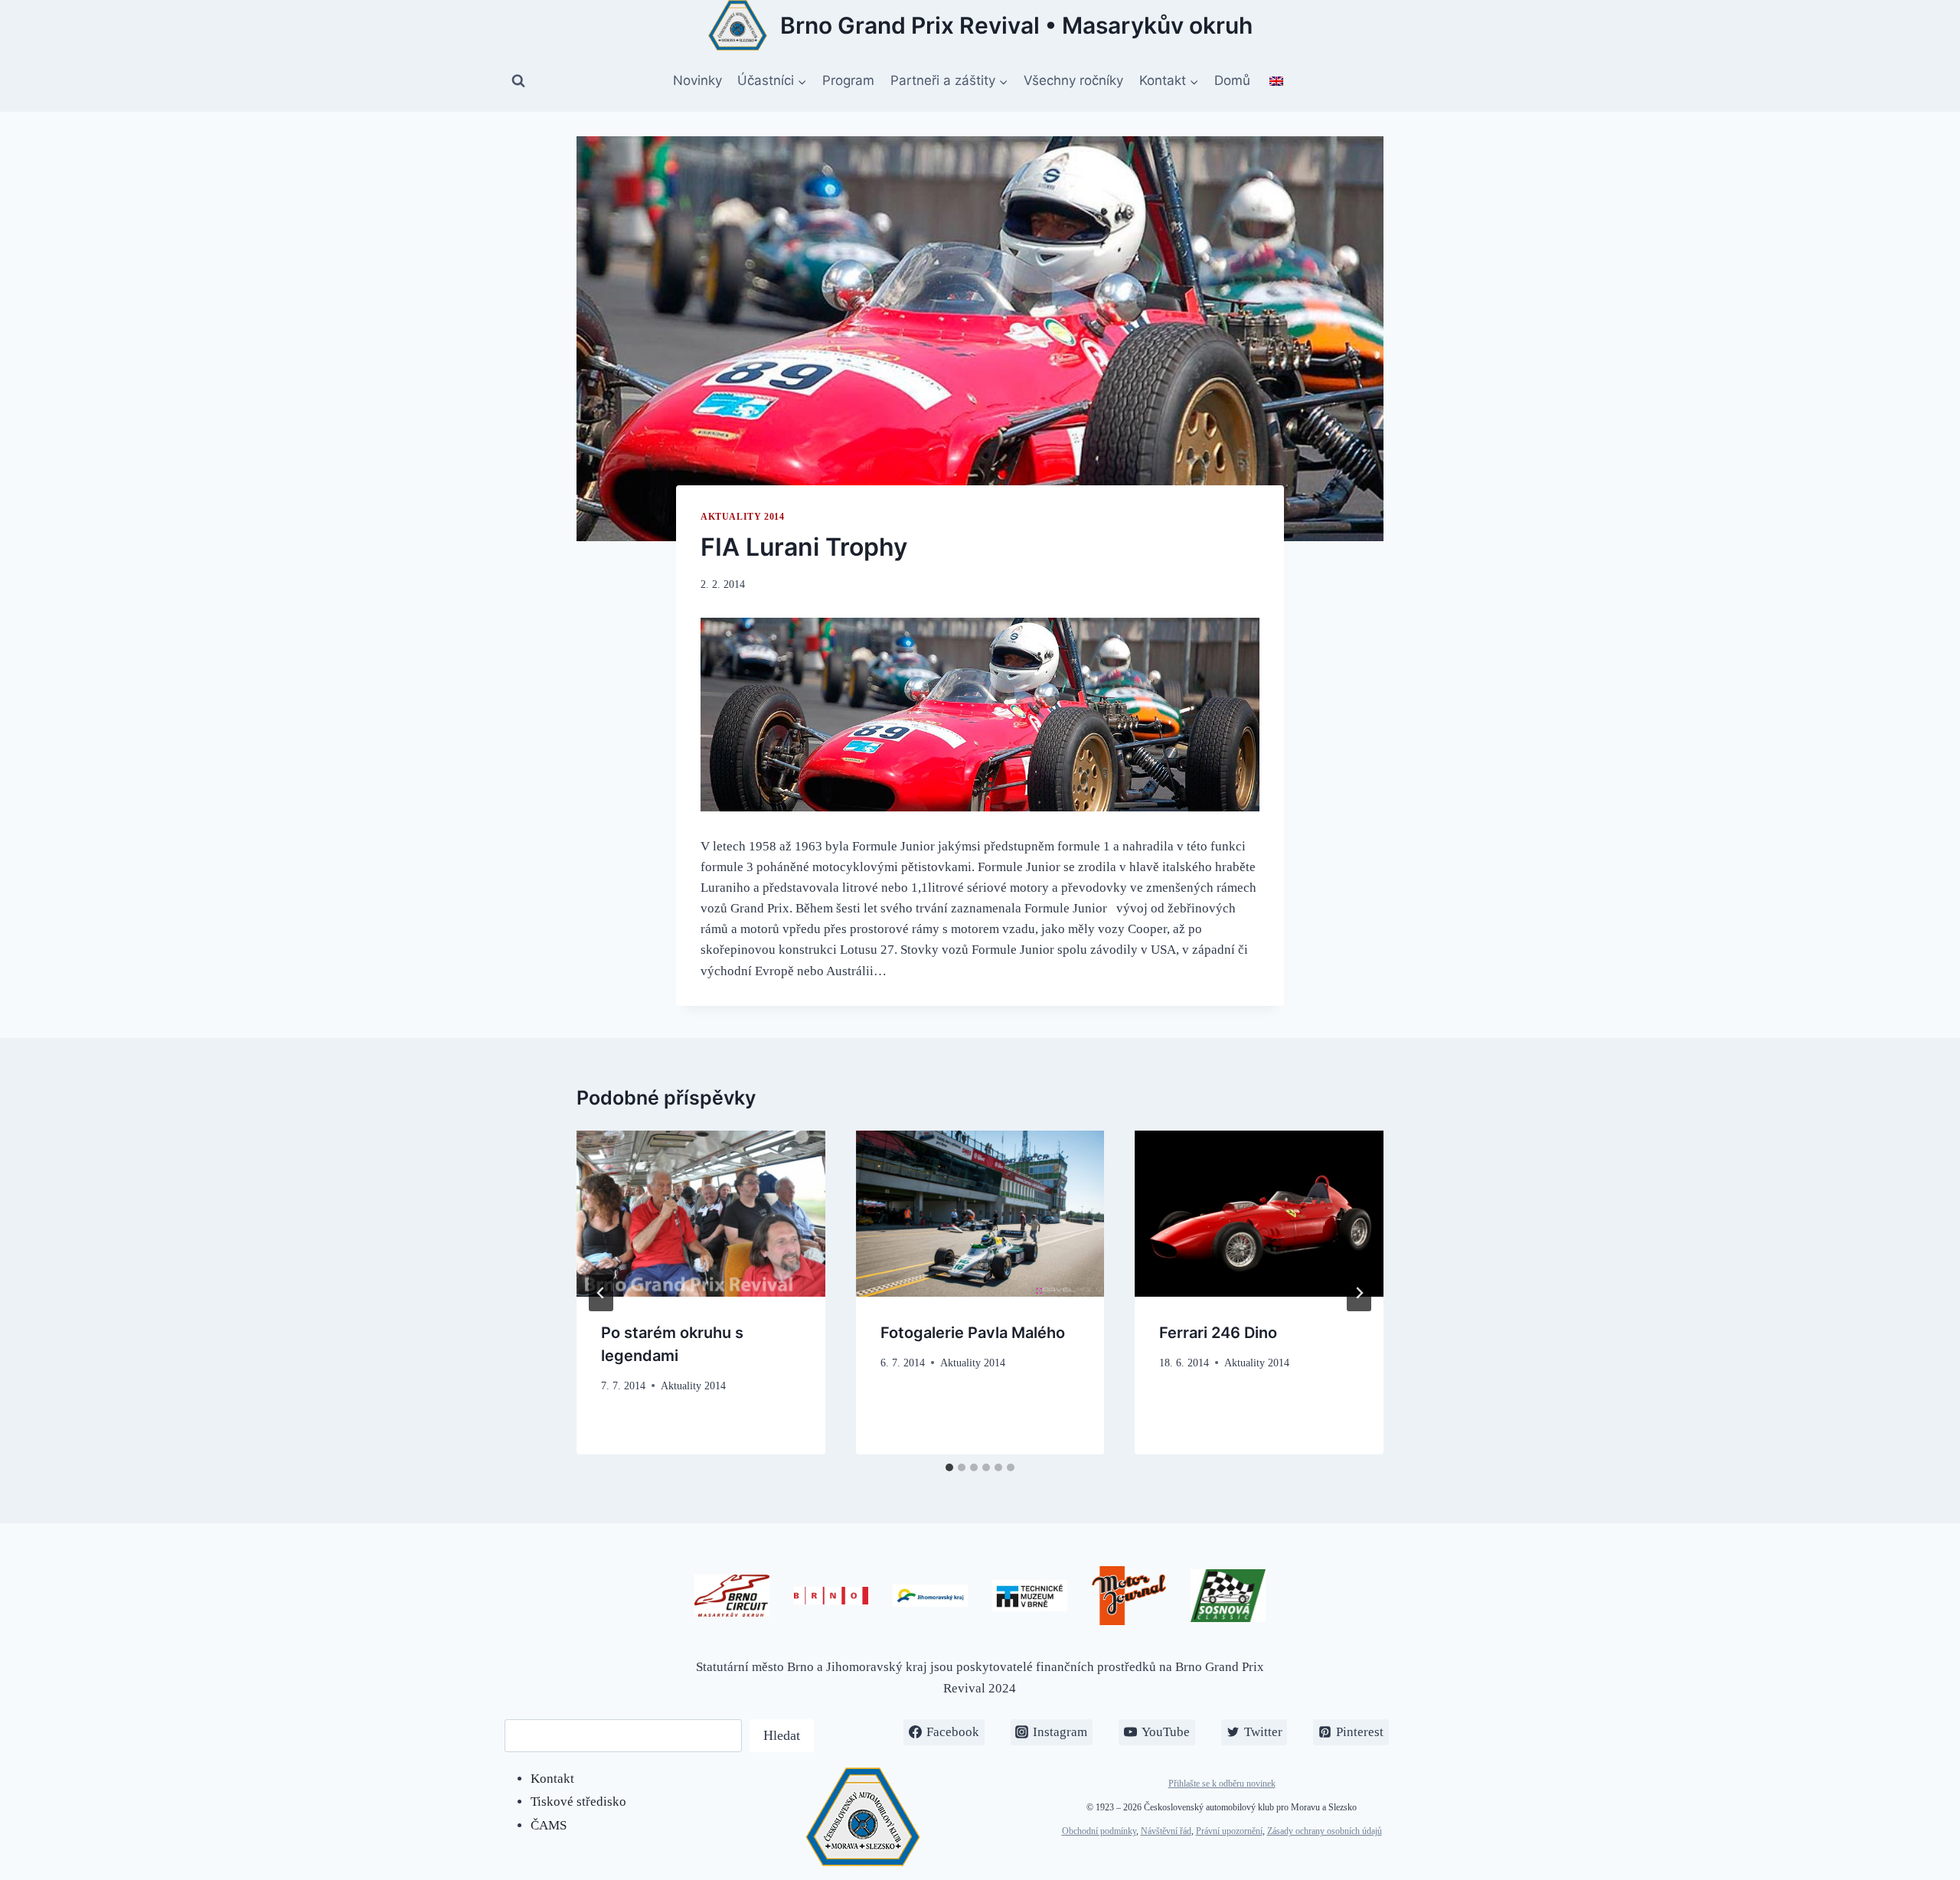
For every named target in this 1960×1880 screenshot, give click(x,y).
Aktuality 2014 (742, 517)
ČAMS (549, 1825)
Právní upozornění (1229, 1831)
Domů (1232, 80)
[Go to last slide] (601, 1293)
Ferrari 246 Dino (1218, 1333)
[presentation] (701, 1213)
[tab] (949, 1467)
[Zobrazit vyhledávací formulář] (518, 81)
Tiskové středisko (578, 1802)
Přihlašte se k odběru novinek (1222, 1784)
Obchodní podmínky (1099, 1831)
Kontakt (552, 1779)
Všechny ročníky (1073, 80)
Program (848, 80)
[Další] (1359, 1293)
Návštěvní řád (1166, 1831)
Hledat (782, 1735)
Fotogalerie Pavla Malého (973, 1333)
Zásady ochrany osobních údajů (1325, 1831)
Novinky (697, 80)
